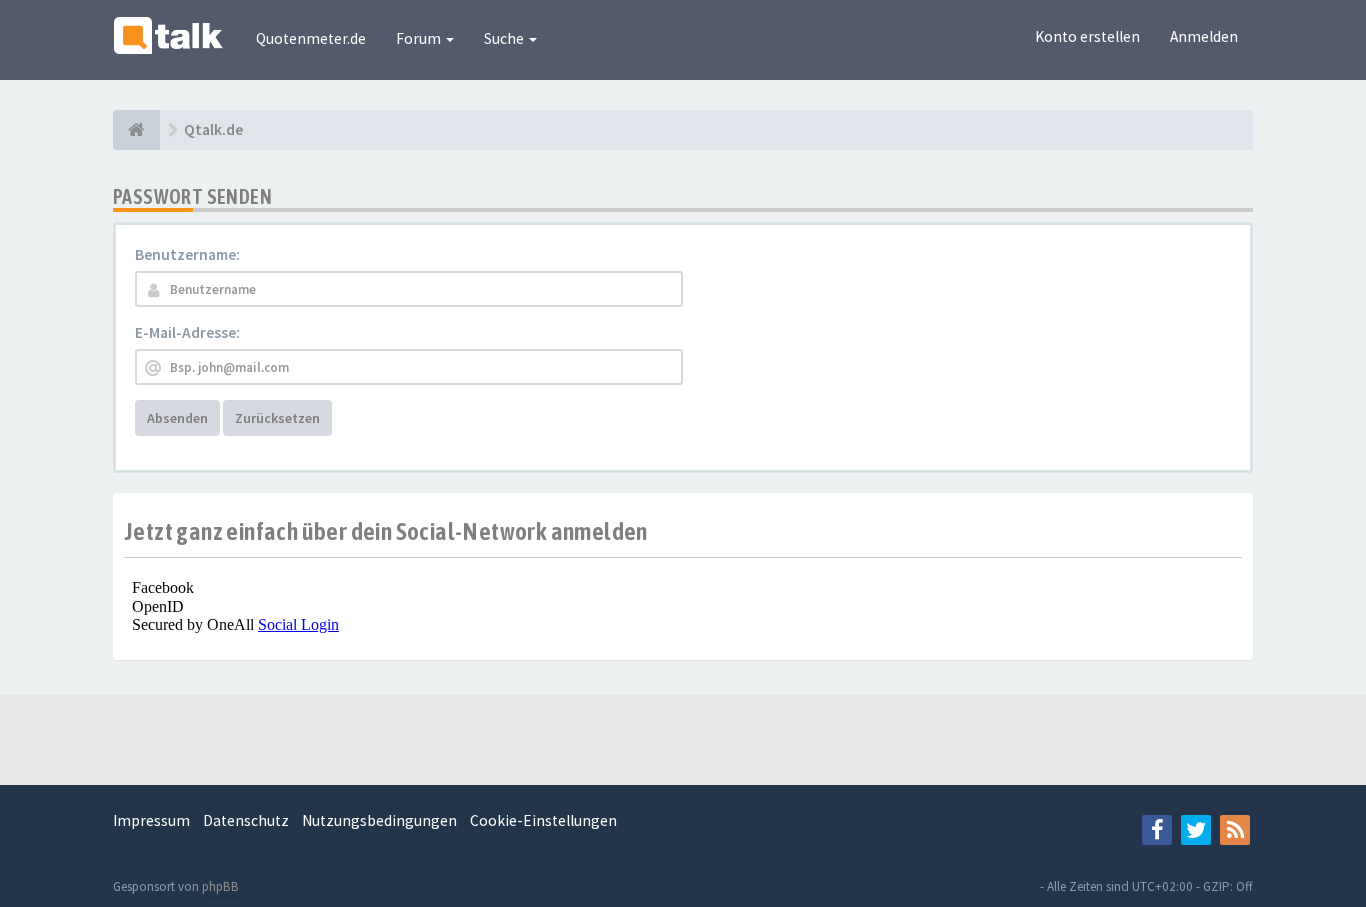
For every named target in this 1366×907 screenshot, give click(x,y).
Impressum (151, 820)
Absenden (177, 418)
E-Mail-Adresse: (187, 332)
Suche (505, 38)
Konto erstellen (1087, 36)
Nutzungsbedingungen (379, 820)
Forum (420, 38)
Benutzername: (187, 254)
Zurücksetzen (277, 418)
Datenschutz (246, 820)
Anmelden (1204, 36)
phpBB (220, 886)
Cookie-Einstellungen (543, 820)
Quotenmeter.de (311, 38)
